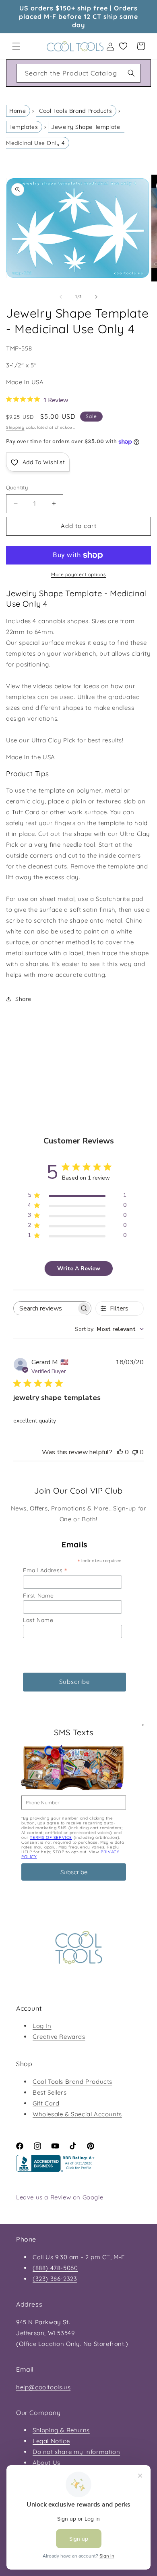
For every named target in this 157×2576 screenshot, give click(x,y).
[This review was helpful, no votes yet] (120, 1452)
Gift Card (46, 2103)
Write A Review (79, 1269)
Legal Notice (51, 2441)
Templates (24, 127)
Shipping (15, 427)
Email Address (45, 1570)
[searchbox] (45, 1308)
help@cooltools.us (43, 2387)
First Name (38, 1596)
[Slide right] (96, 297)
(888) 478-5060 (55, 2268)
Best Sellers (50, 2092)
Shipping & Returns (61, 2430)
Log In (42, 2026)
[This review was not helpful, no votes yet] (135, 1452)
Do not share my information (76, 2452)
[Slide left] (61, 297)
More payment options (78, 574)
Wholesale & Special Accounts (77, 2114)
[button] (16, 46)
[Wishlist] (123, 46)
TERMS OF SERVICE (51, 1837)
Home (18, 111)
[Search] (131, 73)
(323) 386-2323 (55, 2279)
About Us (46, 2463)
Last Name (38, 1620)
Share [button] (23, 999)
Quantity (17, 487)
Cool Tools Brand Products (75, 111)
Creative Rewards (59, 2037)
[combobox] (78, 73)
